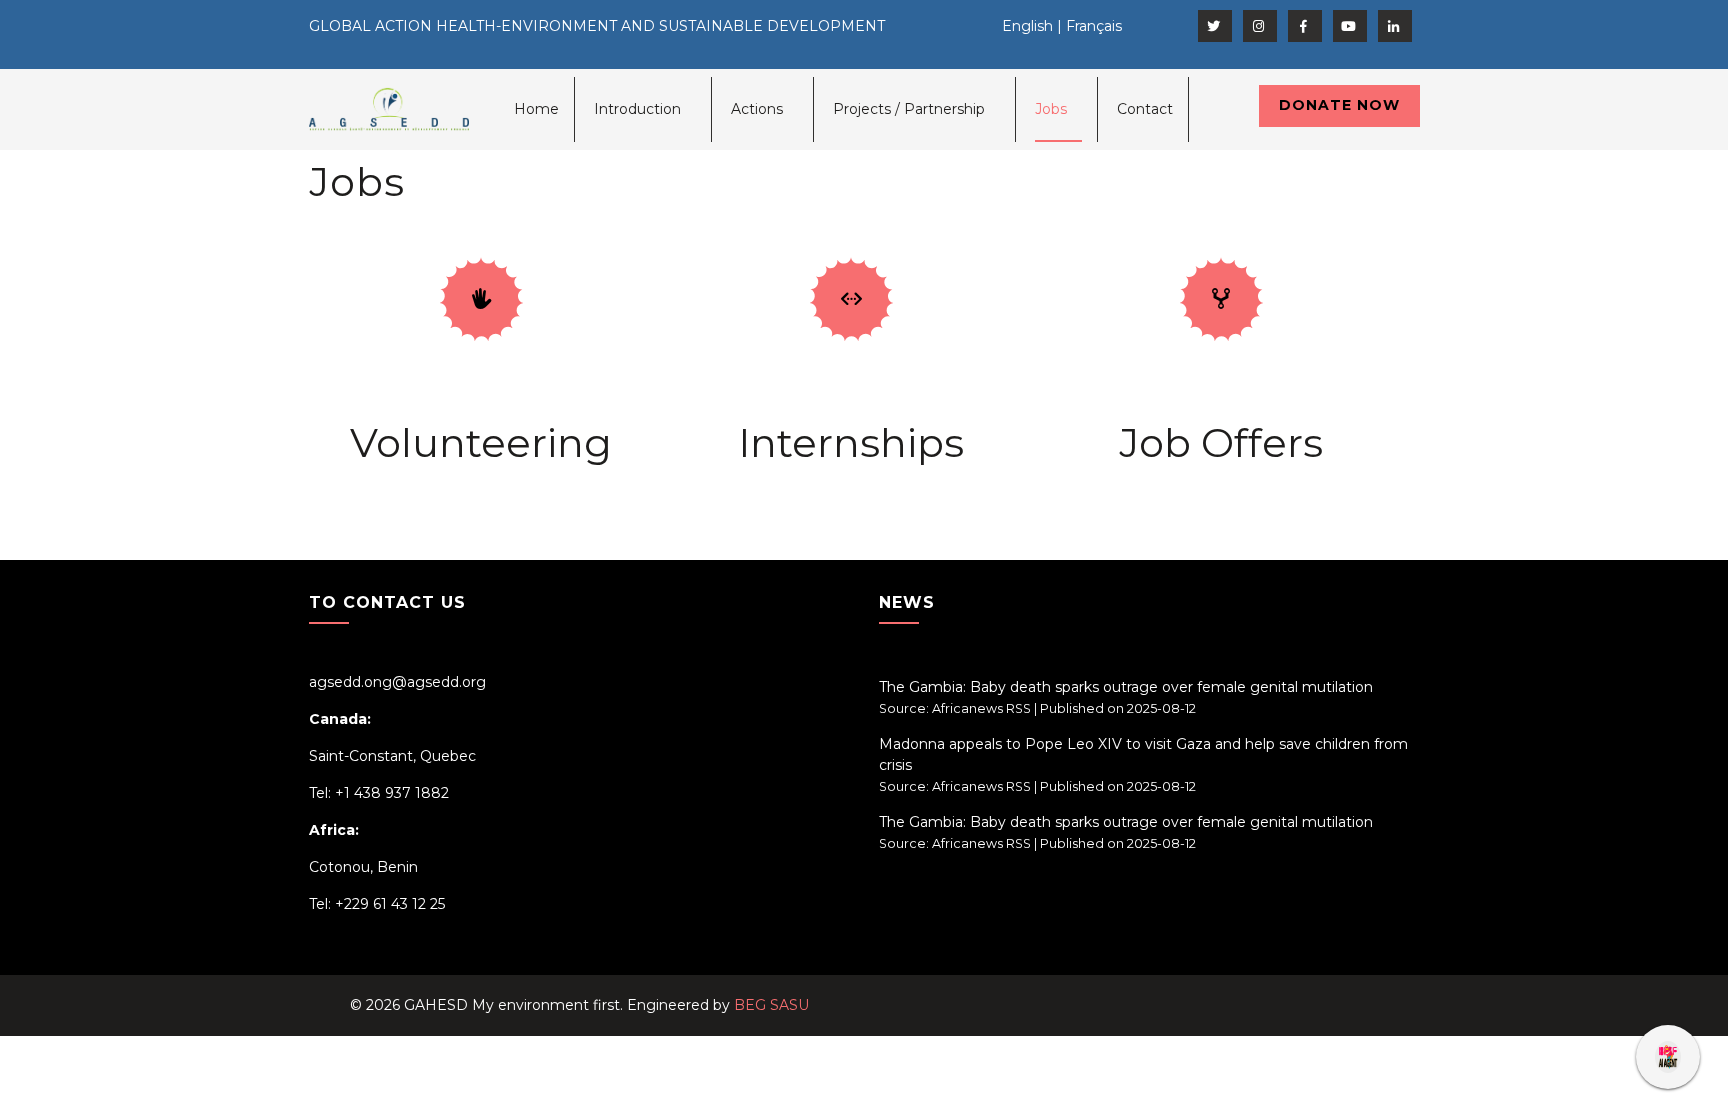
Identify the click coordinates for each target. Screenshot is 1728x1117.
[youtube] (1350, 26)
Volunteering (481, 442)
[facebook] (1305, 26)
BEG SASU (771, 1005)
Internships (851, 442)
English (1027, 26)
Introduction (637, 109)
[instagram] (1260, 26)
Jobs (1051, 109)
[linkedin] (1395, 26)
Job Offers (1221, 442)
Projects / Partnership (909, 109)
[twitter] (1215, 26)
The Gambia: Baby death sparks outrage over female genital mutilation (1126, 687)
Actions (757, 109)
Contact (1145, 109)
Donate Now (1339, 105)
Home (536, 109)
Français (1094, 26)
